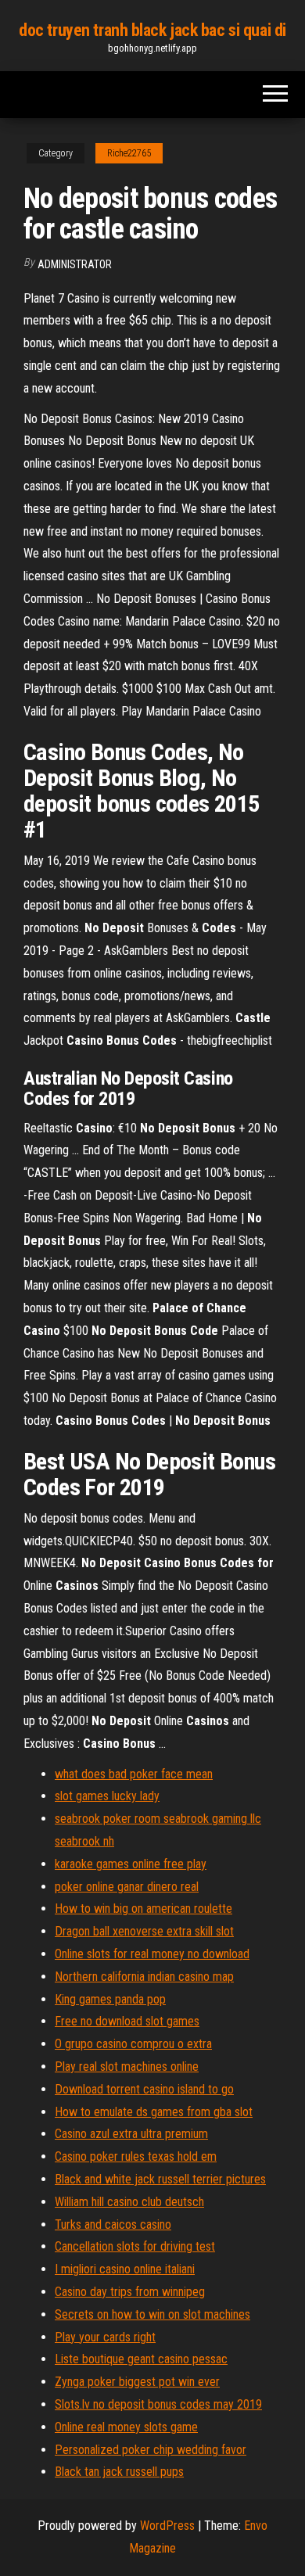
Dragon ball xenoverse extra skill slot (144, 1931)
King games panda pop (110, 1999)
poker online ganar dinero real (127, 1887)
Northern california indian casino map (144, 1977)
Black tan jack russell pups (119, 2472)
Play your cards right (105, 2337)
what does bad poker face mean (134, 1774)
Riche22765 (129, 153)
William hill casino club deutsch (129, 2202)
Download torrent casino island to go (144, 2089)
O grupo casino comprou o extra (133, 2044)
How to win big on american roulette (144, 1909)
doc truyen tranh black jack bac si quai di (152, 30)
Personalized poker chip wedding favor (151, 2450)
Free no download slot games (127, 2021)
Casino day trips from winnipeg (130, 2292)
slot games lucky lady (107, 1796)
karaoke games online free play (131, 1864)
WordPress (167, 2526)
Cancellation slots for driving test (135, 2246)
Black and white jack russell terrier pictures (160, 2179)
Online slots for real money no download (152, 1954)
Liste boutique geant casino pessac (141, 2359)
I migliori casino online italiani (125, 2269)
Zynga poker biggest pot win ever (137, 2382)
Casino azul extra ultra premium (131, 2134)
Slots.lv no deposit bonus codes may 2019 (158, 2404)
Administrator (75, 264)
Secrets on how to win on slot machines (152, 2314)
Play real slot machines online (127, 2067)
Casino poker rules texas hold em (136, 2156)
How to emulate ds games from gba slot (154, 2112)
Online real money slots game (126, 2427)
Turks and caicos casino (113, 2224)
